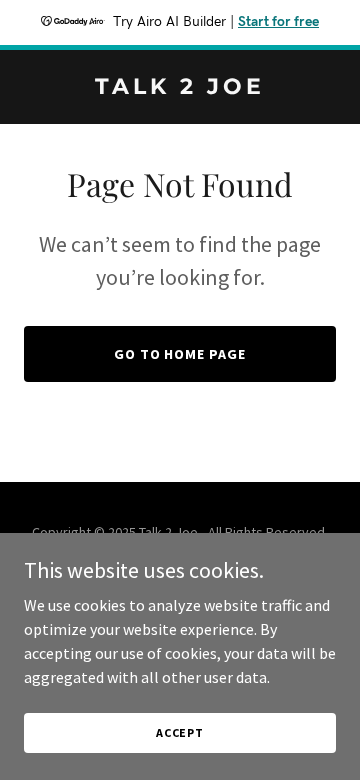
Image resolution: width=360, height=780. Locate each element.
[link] (180, 88)
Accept (180, 732)
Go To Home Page (180, 354)
